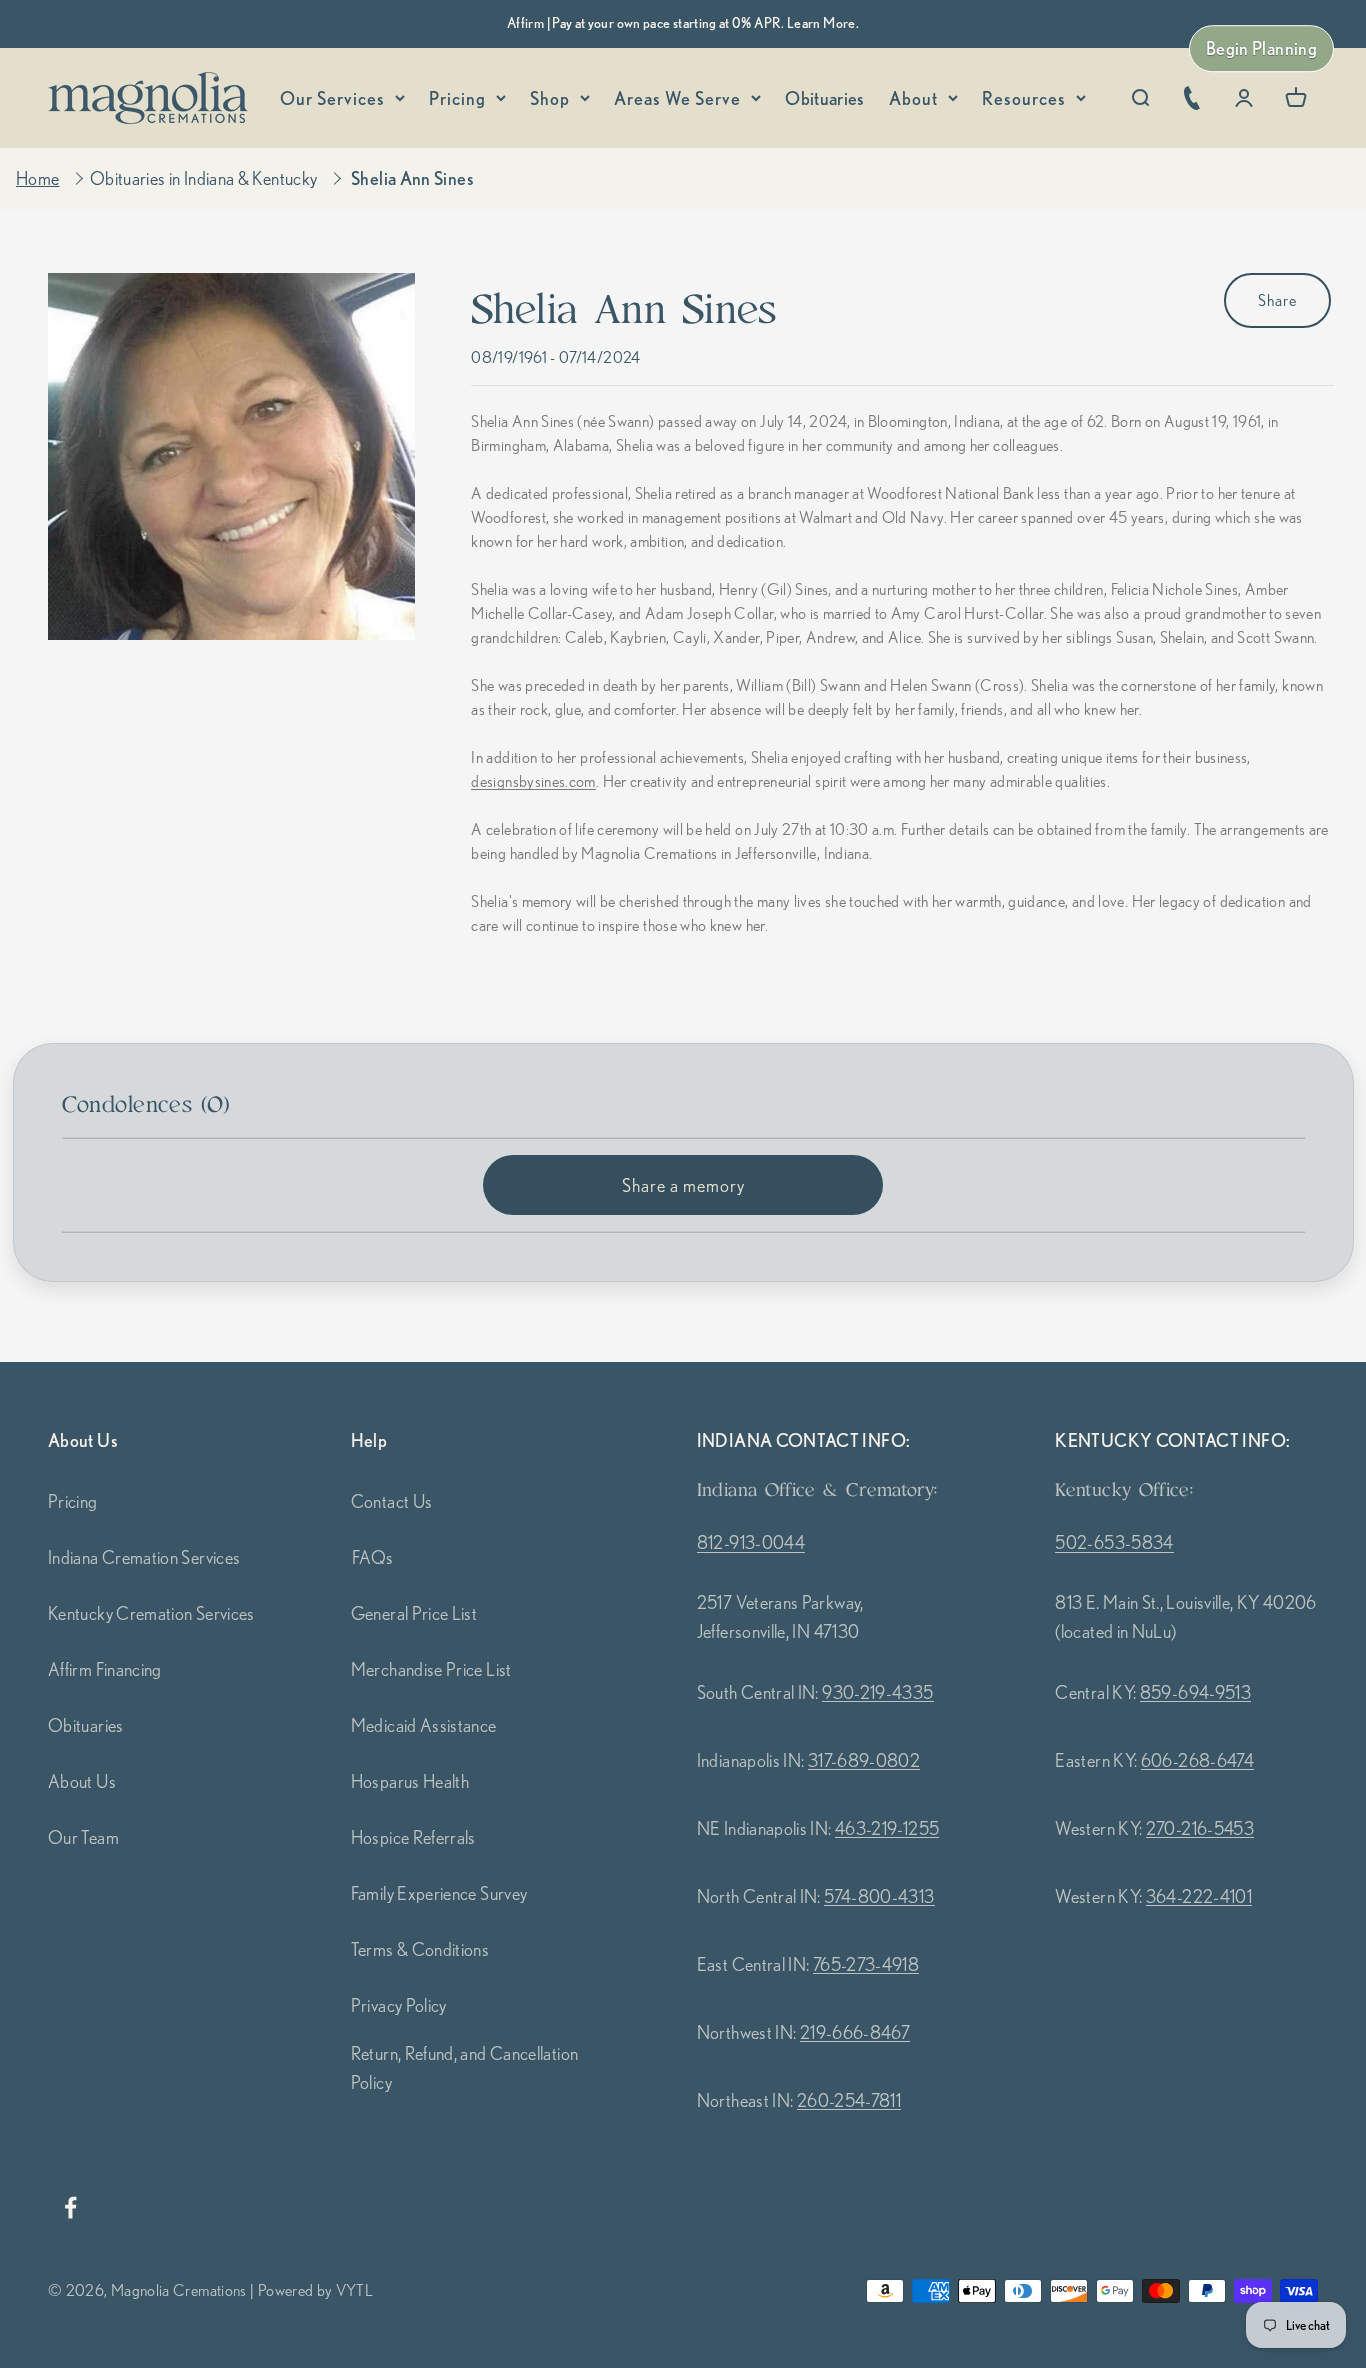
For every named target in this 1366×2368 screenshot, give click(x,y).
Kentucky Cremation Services (151, 1613)
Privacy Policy (399, 2005)
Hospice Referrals (413, 1837)
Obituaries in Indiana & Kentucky (204, 178)
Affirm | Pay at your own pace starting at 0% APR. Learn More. (683, 23)
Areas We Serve (677, 98)
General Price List (414, 1613)
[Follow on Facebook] (70, 2208)
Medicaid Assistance (424, 1725)
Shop (550, 98)
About (913, 98)
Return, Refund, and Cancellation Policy (465, 2067)
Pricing (457, 98)
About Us (82, 1781)
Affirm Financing (105, 1669)
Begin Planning (1261, 48)
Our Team (83, 1837)
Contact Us (392, 1501)
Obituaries (825, 98)
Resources (1024, 98)
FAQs (372, 1557)
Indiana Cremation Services (144, 1557)
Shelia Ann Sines (412, 178)
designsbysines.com (533, 782)
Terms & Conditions (420, 1949)
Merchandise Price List (431, 1669)
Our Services (332, 98)
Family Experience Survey (439, 1893)
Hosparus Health (410, 1781)
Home (37, 178)
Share (1277, 300)
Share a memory (683, 1185)
